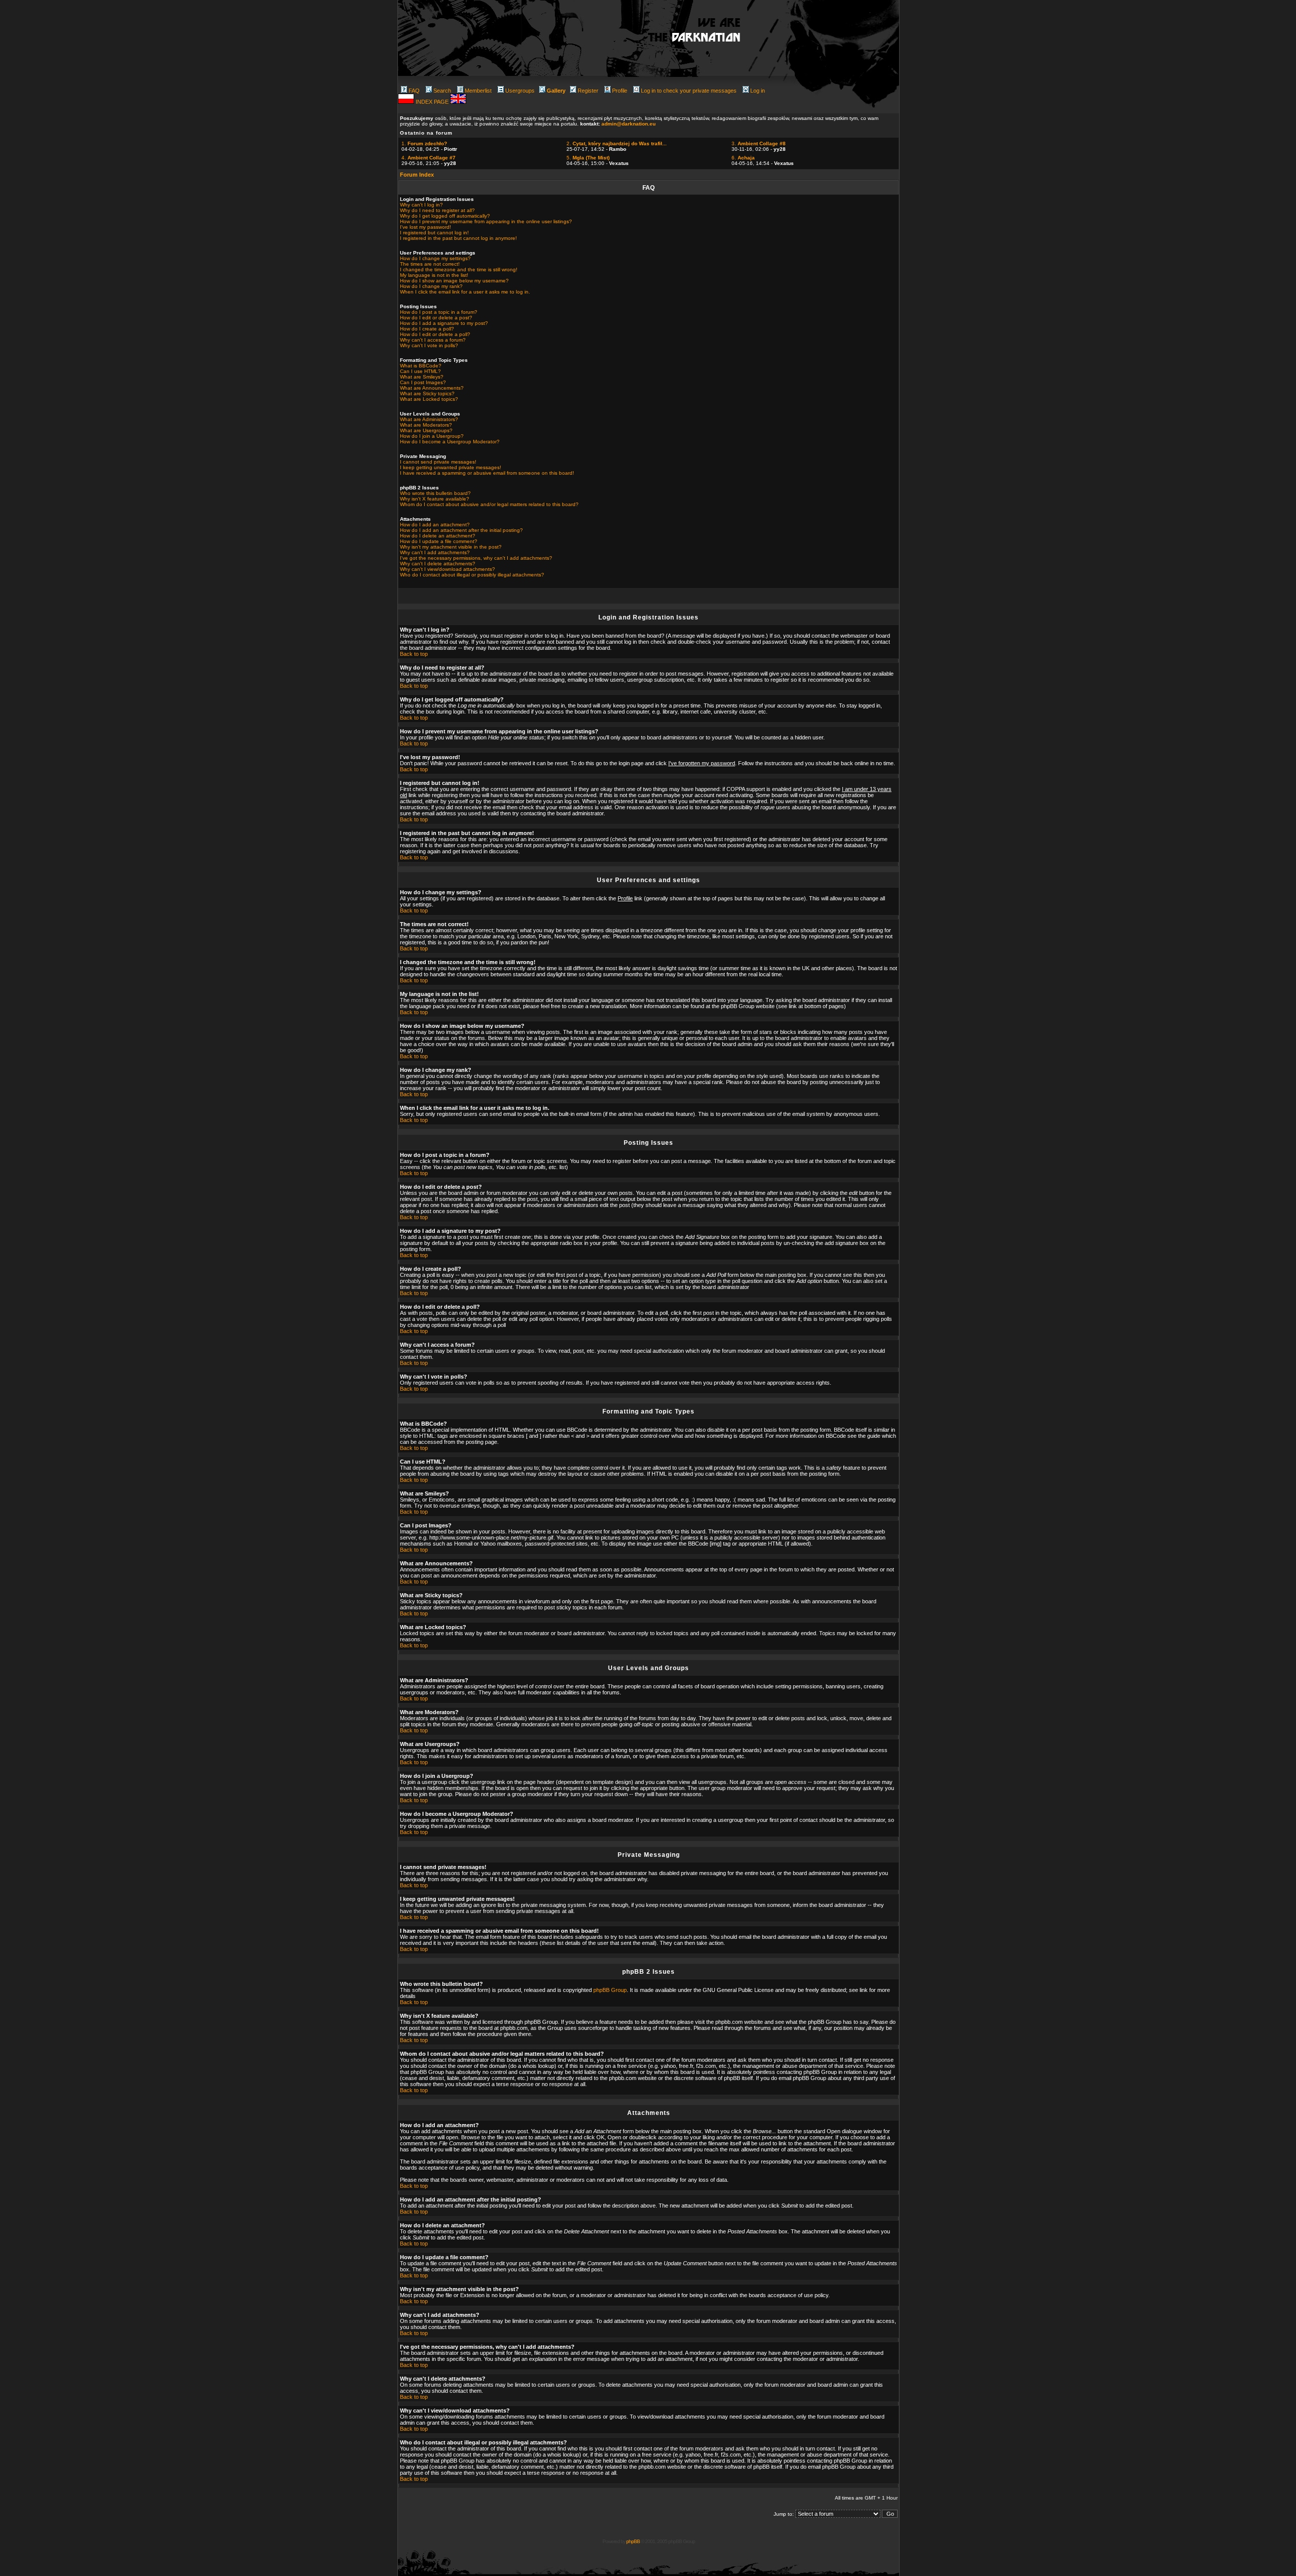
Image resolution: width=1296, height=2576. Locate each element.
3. (759, 143)
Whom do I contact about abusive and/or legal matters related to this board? (489, 504)
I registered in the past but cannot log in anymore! (458, 238)
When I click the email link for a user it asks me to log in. (465, 292)
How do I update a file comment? (439, 541)
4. (429, 158)
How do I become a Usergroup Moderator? (450, 442)
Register (588, 91)
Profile (620, 91)
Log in (758, 91)
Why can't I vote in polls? (429, 345)
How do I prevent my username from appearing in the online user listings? (486, 221)
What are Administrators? (429, 419)
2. (617, 143)
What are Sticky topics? (427, 393)
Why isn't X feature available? (435, 499)
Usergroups (520, 91)
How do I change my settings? (435, 258)
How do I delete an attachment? (438, 536)
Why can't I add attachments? (435, 552)
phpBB (633, 2541)
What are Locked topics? (429, 399)
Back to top (414, 654)
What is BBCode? (421, 366)
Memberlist (478, 91)
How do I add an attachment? (435, 525)
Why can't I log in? (421, 205)
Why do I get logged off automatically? (445, 216)
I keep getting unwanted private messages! (451, 467)
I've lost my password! (426, 227)
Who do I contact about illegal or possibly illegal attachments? (472, 575)
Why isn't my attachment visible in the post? (451, 547)
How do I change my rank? (431, 286)
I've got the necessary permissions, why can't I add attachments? (476, 558)
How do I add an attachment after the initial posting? (461, 530)
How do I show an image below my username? (454, 281)
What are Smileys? (422, 377)
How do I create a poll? (427, 329)
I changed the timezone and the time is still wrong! (459, 269)
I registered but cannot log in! (434, 233)
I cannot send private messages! (438, 462)
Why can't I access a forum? (433, 340)
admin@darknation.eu (629, 124)
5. (588, 158)
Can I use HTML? (420, 371)
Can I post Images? (423, 382)
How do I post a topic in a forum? (439, 312)
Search (442, 91)
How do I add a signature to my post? (444, 323)
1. (424, 143)
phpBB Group (610, 1990)
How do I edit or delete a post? (436, 318)
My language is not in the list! (434, 275)
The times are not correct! (430, 264)
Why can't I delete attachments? (438, 564)
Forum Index (417, 175)
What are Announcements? (432, 388)
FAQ (414, 91)
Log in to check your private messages (689, 91)
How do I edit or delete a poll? (435, 334)
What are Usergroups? (426, 430)
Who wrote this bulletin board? (435, 493)
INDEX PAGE (433, 102)
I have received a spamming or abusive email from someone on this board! (487, 473)
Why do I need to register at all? (437, 210)
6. (743, 158)
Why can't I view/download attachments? (448, 569)
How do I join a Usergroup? (432, 436)
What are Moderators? (426, 425)
